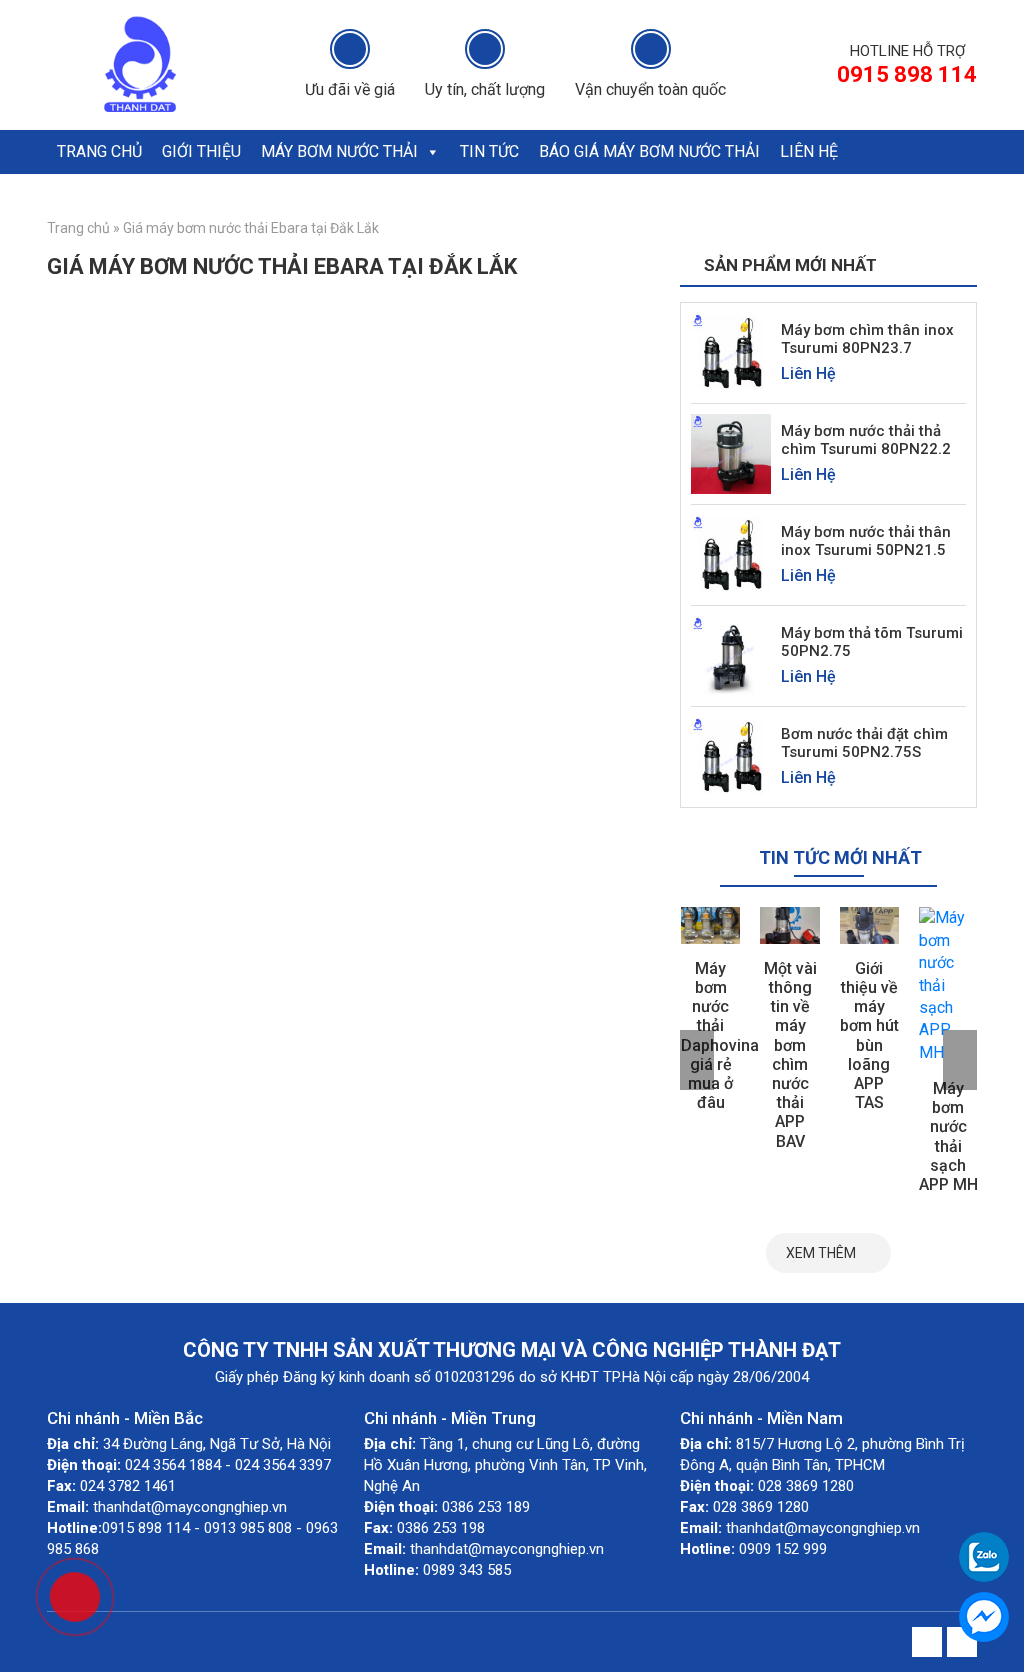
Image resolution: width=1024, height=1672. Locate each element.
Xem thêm (821, 1253)
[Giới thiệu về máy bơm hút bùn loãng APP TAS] (869, 925)
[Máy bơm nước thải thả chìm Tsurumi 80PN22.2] (731, 453)
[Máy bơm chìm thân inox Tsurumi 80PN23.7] (731, 352)
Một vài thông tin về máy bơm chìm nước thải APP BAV (790, 1055)
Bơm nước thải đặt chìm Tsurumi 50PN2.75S (864, 743)
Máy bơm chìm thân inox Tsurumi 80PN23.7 (867, 339)
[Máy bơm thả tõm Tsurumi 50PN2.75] (731, 655)
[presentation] (697, 1060)
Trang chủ (78, 228)
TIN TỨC (489, 151)
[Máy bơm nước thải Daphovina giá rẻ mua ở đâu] (710, 925)
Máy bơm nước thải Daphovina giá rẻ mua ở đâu (720, 1035)
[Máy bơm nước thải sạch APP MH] (948, 985)
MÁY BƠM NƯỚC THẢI (339, 151)
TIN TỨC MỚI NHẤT (840, 857)
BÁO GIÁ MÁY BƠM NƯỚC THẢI (649, 151)
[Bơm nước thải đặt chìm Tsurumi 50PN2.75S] (731, 756)
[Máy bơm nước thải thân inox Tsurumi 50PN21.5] (731, 554)
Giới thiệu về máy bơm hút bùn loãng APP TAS (869, 1035)
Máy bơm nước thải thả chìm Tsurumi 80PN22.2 (866, 440)
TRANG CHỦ (99, 151)
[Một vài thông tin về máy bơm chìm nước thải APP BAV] (789, 925)
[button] (432, 152)
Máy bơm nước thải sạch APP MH (948, 1136)
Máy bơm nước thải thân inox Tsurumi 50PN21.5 (866, 541)
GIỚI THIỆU (201, 151)
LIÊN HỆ (809, 151)
